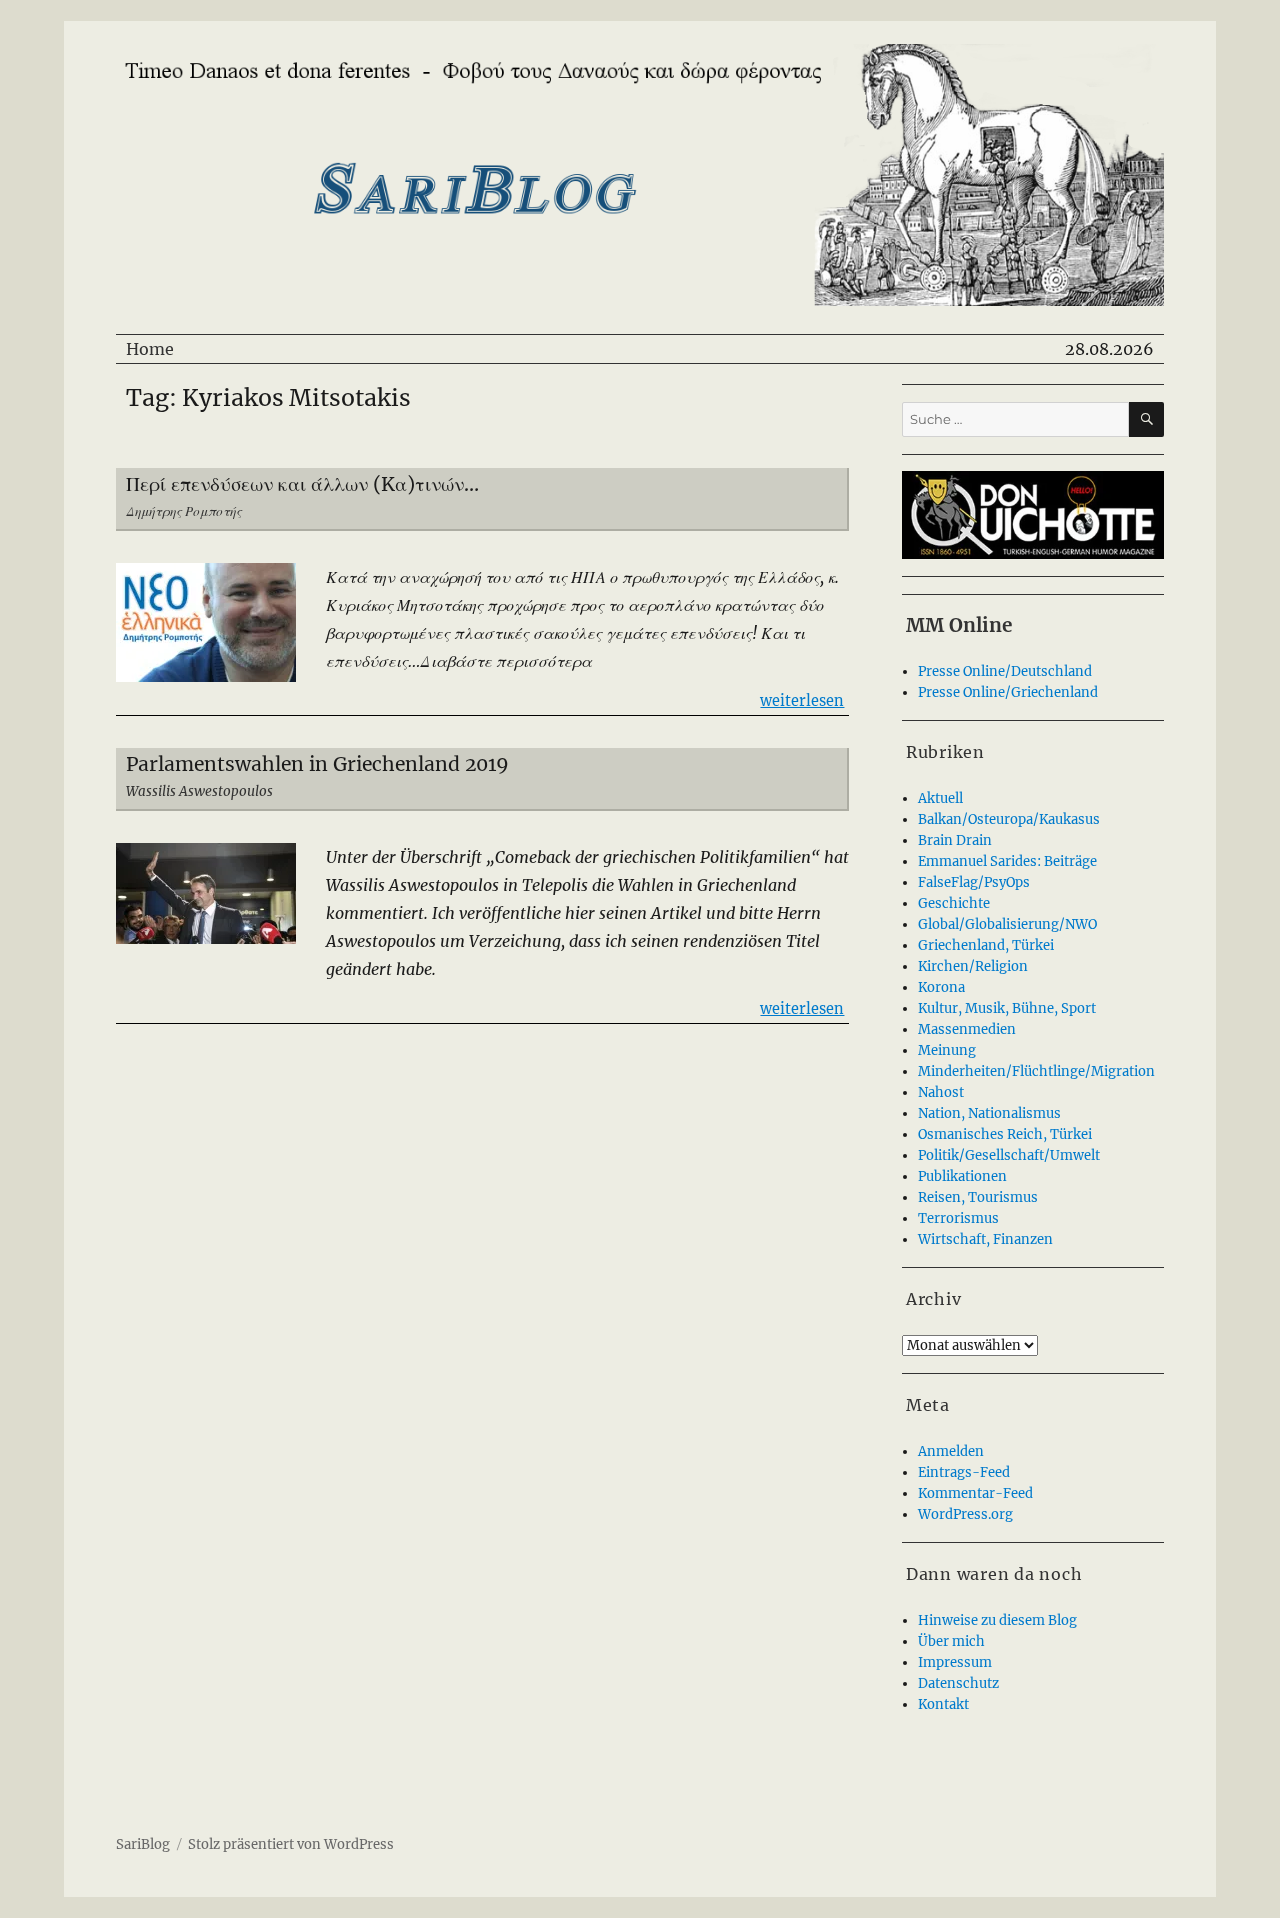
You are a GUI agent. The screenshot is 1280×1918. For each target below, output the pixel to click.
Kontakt (943, 1704)
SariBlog (143, 1844)
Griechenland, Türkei (986, 945)
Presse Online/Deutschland (1005, 671)
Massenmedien (967, 1029)
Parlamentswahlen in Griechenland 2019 (317, 764)
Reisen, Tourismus (978, 1197)
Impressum (955, 1662)
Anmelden (951, 1451)
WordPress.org (965, 1514)
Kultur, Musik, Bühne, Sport (1007, 1008)
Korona (941, 987)
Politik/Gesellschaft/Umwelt (1009, 1155)
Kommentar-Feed (975, 1493)
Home (150, 349)
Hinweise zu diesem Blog (997, 1620)
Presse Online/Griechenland (1008, 692)
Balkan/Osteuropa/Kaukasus (1009, 819)
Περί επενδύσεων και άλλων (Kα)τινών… (302, 484)
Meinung (947, 1050)
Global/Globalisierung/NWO (1007, 924)
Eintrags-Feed (964, 1472)
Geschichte (954, 903)
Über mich (951, 1641)
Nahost (941, 1092)
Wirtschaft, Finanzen (985, 1239)
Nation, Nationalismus (989, 1113)
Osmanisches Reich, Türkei (1005, 1134)
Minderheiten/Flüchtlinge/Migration (1036, 1071)
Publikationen (962, 1176)
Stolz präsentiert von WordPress (291, 1844)
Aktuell (940, 798)
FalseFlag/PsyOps (974, 882)
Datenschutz (958, 1683)
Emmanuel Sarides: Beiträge (1007, 861)
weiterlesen (802, 700)
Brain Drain (955, 840)
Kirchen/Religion (973, 966)
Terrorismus (958, 1218)
